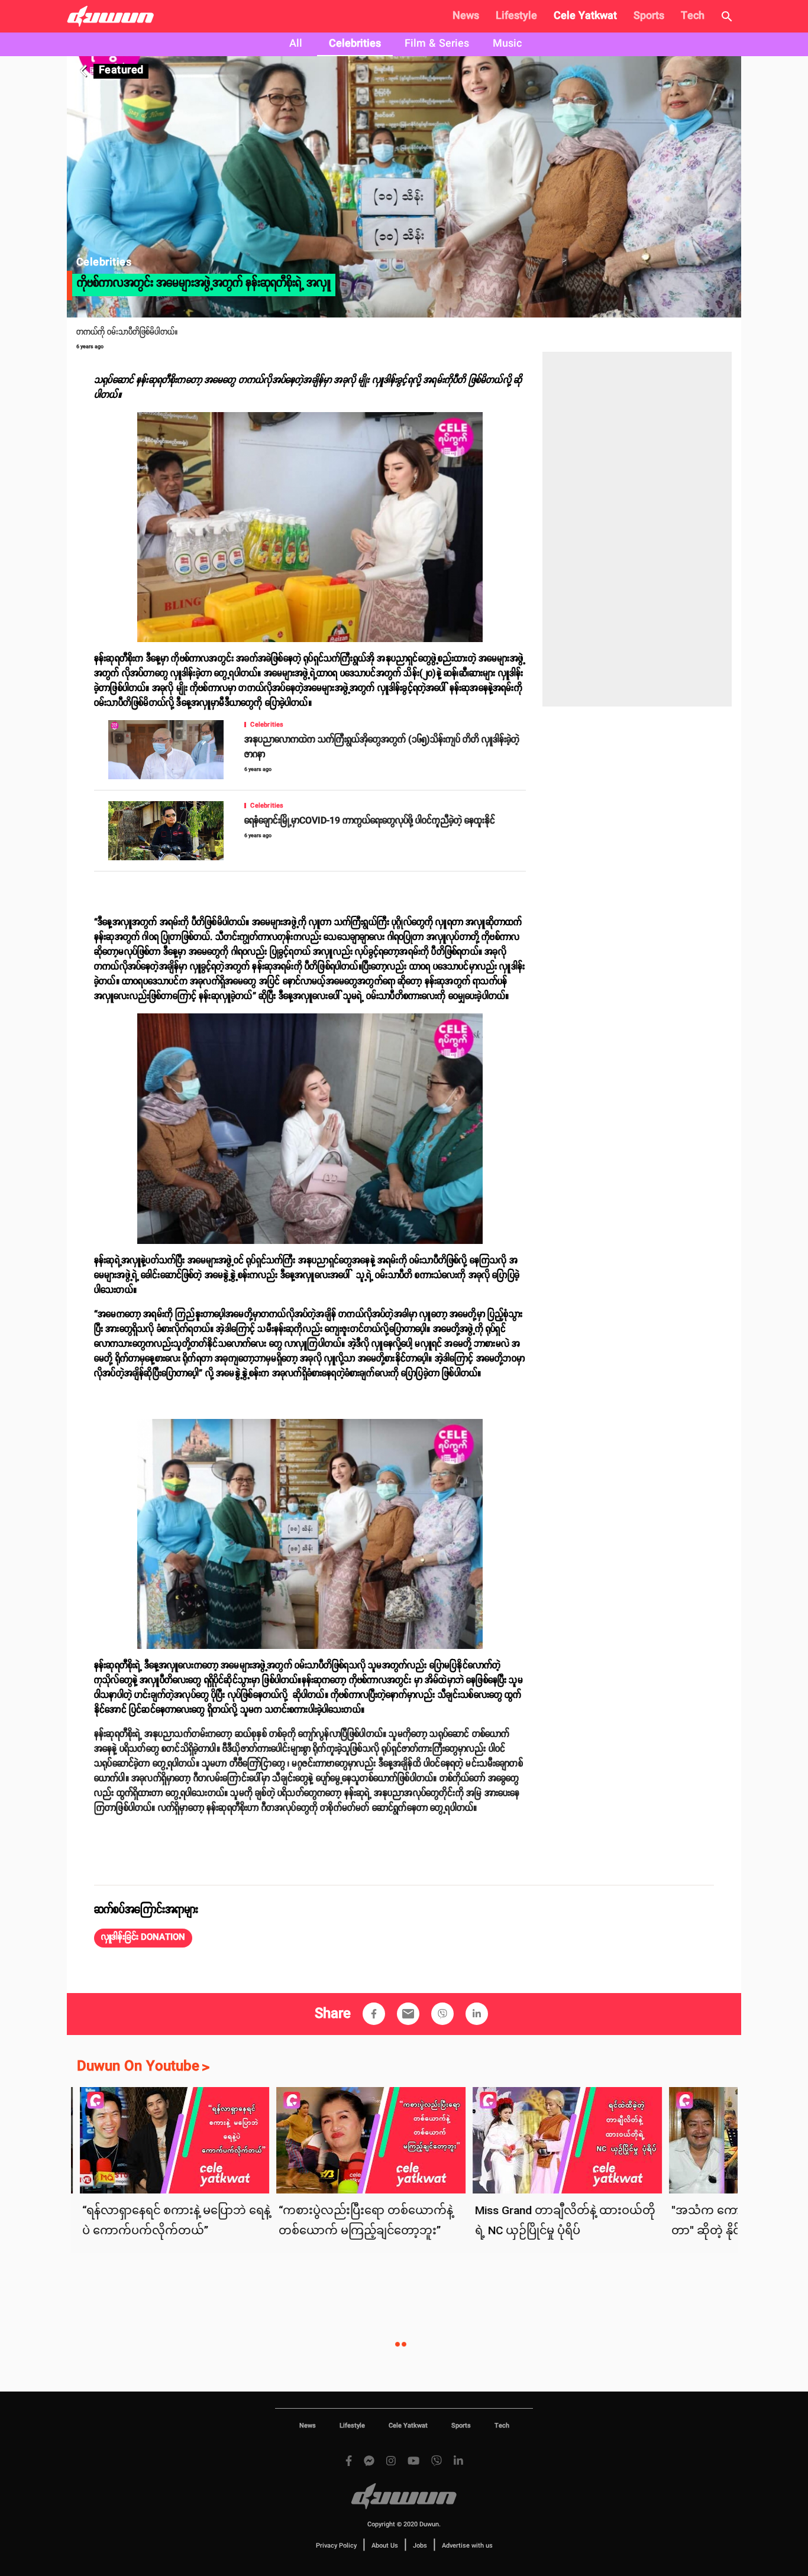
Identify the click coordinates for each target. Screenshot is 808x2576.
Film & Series (437, 44)
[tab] (296, 44)
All (296, 44)
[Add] (374, 2014)
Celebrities (355, 44)
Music (507, 44)
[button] (143, 1938)
